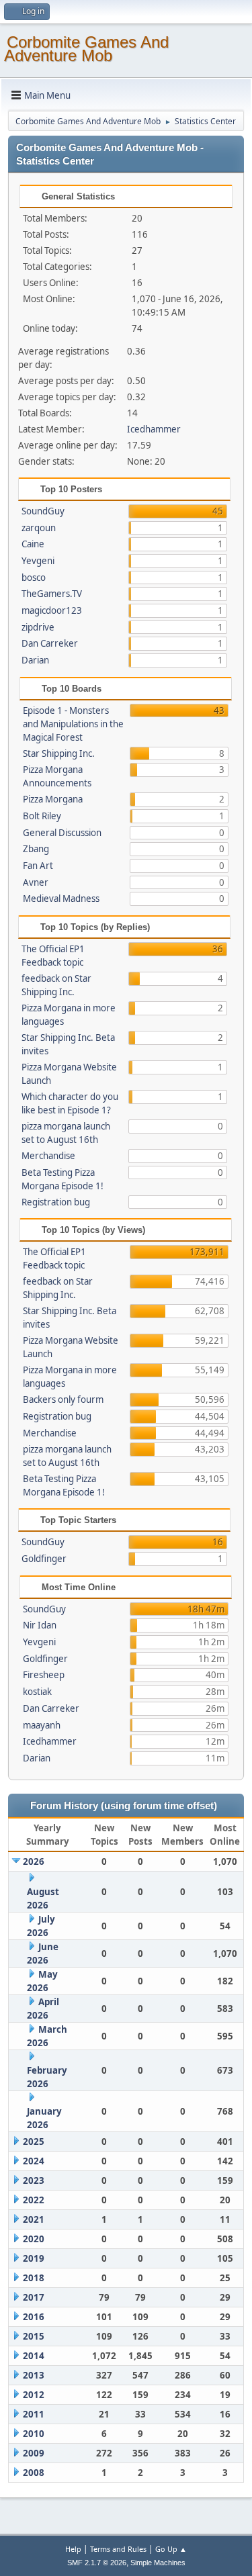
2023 (34, 2180)
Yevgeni (38, 561)
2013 (34, 2375)
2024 (34, 2161)
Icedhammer (154, 429)
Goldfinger (44, 1559)
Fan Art (38, 866)
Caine (33, 544)
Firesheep (44, 1675)
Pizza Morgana (53, 799)
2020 (34, 2239)
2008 (34, 2473)
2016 (34, 2317)
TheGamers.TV (52, 594)
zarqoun (39, 528)
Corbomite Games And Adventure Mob (86, 49)
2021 (34, 2219)
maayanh (42, 1725)
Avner (36, 882)
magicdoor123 (52, 610)
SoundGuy (43, 511)
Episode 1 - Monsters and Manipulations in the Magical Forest (73, 724)
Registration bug (56, 1202)
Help (73, 2549)
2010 (34, 2434)
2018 (34, 2278)
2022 (34, 2200)
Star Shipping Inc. (59, 753)
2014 (34, 2356)
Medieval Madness (61, 899)
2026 (34, 1861)
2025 (34, 2142)
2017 (34, 2297)
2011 (34, 2414)
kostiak (37, 1692)
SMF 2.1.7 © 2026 (97, 2563)
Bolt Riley (42, 816)
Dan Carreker (50, 643)
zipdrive (38, 627)
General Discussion (62, 833)
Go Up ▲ (171, 2549)
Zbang (36, 849)
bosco (34, 578)
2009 (34, 2453)
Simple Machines (158, 2563)
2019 (34, 2258)
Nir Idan (40, 1625)
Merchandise (48, 1156)
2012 (34, 2395)
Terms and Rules (118, 2549)
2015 (34, 2336)
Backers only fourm (63, 1399)
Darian (35, 660)
